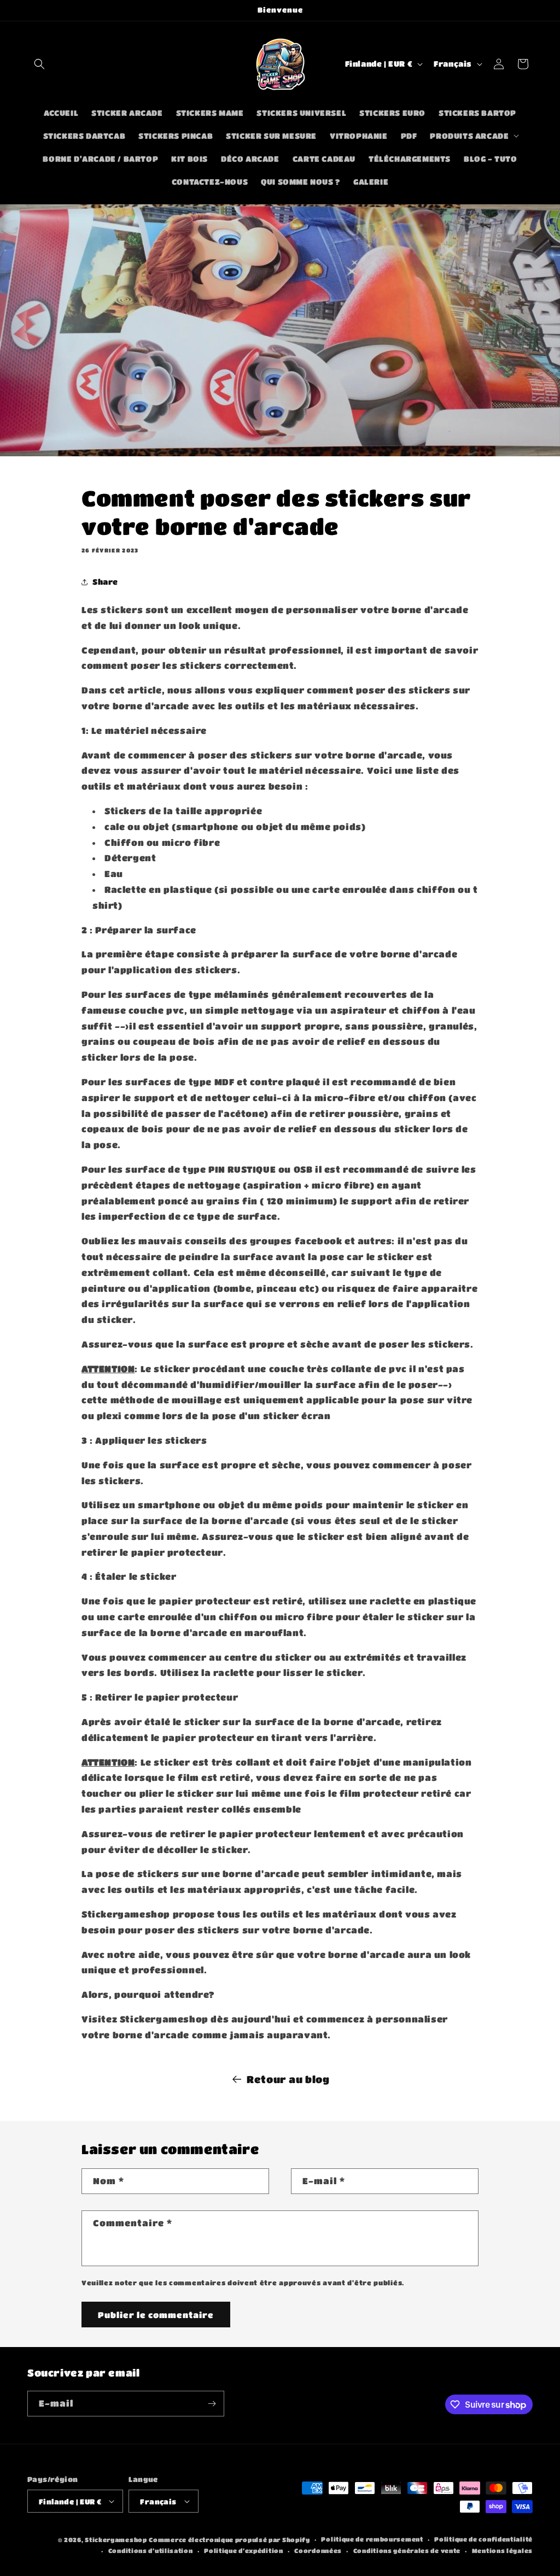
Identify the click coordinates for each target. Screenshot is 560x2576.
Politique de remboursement (372, 2539)
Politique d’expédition (243, 2551)
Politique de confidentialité (483, 2539)
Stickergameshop (116, 2540)
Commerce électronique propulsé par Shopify (229, 2540)
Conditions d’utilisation (151, 2551)
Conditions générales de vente (407, 2551)
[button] (39, 64)
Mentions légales (502, 2551)
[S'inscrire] (212, 2404)
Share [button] (105, 581)
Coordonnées (318, 2551)
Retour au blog (288, 2079)
